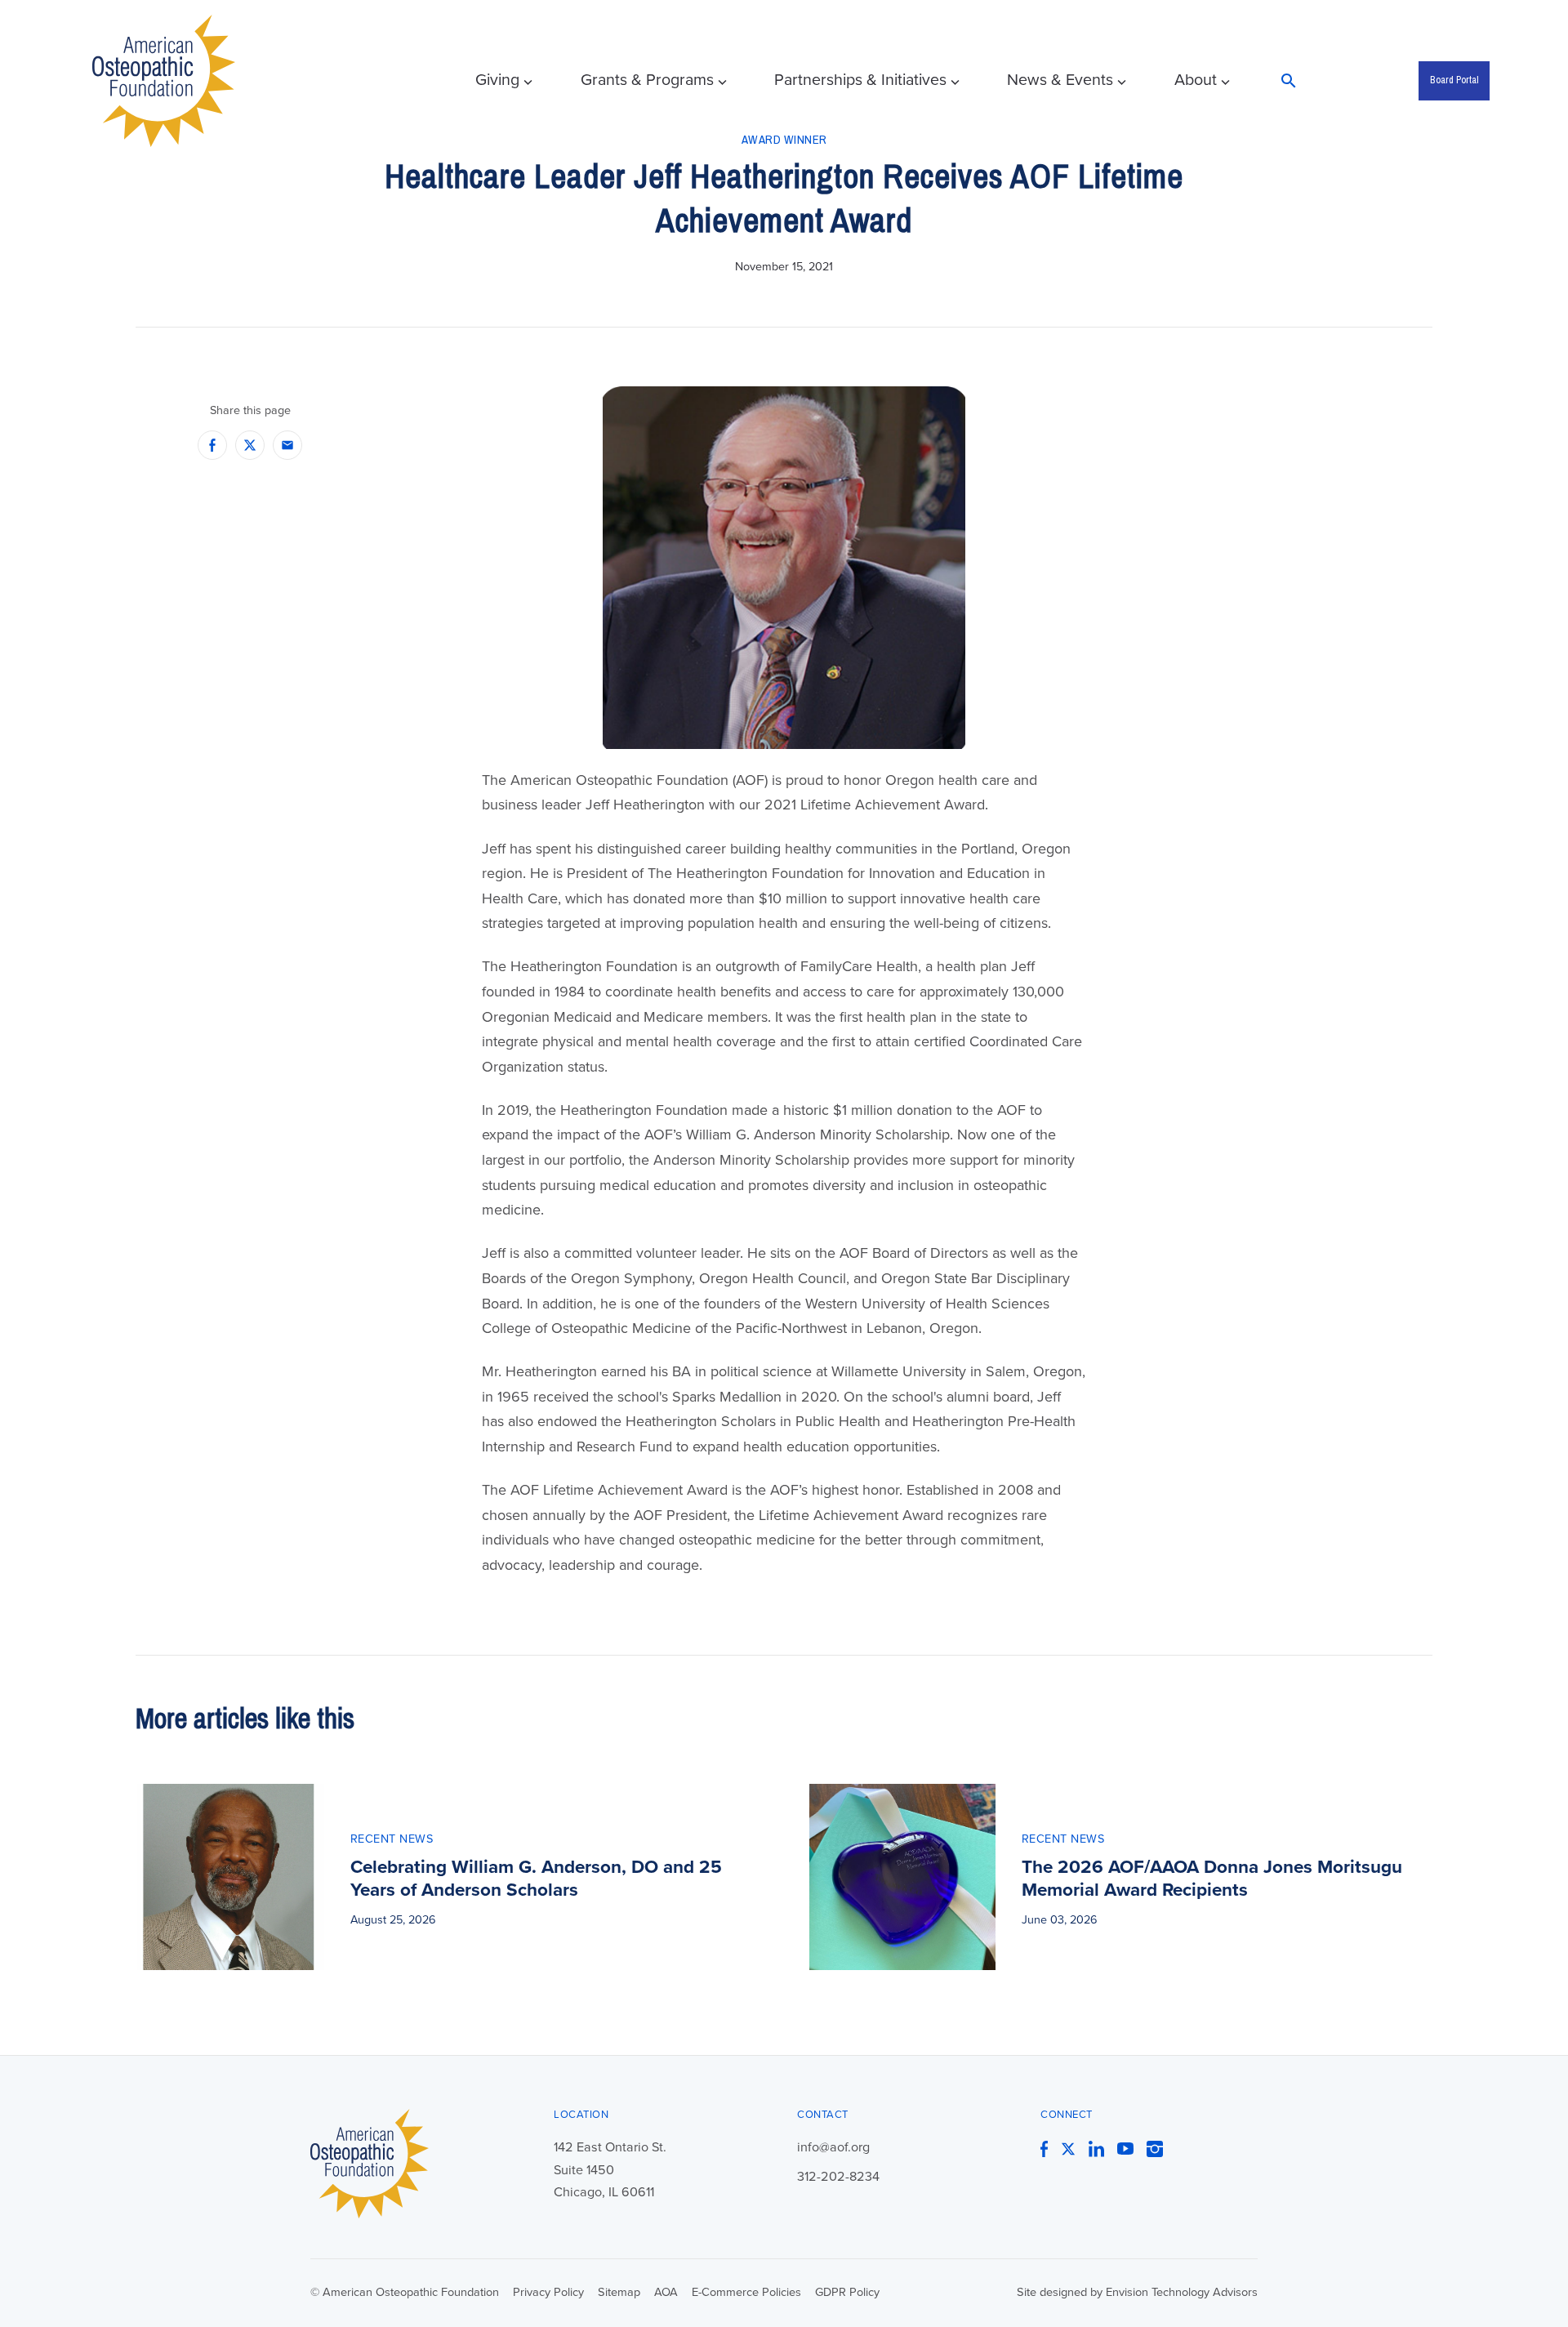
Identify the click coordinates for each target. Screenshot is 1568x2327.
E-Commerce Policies (746, 2292)
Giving (497, 80)
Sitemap (619, 2292)
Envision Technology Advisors (1182, 2292)
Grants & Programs (647, 80)
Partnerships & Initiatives (860, 80)
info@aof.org (833, 2147)
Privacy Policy (548, 2292)
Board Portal (1454, 80)
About (1196, 80)
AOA (666, 2292)
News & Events (1060, 80)
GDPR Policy (847, 2292)
